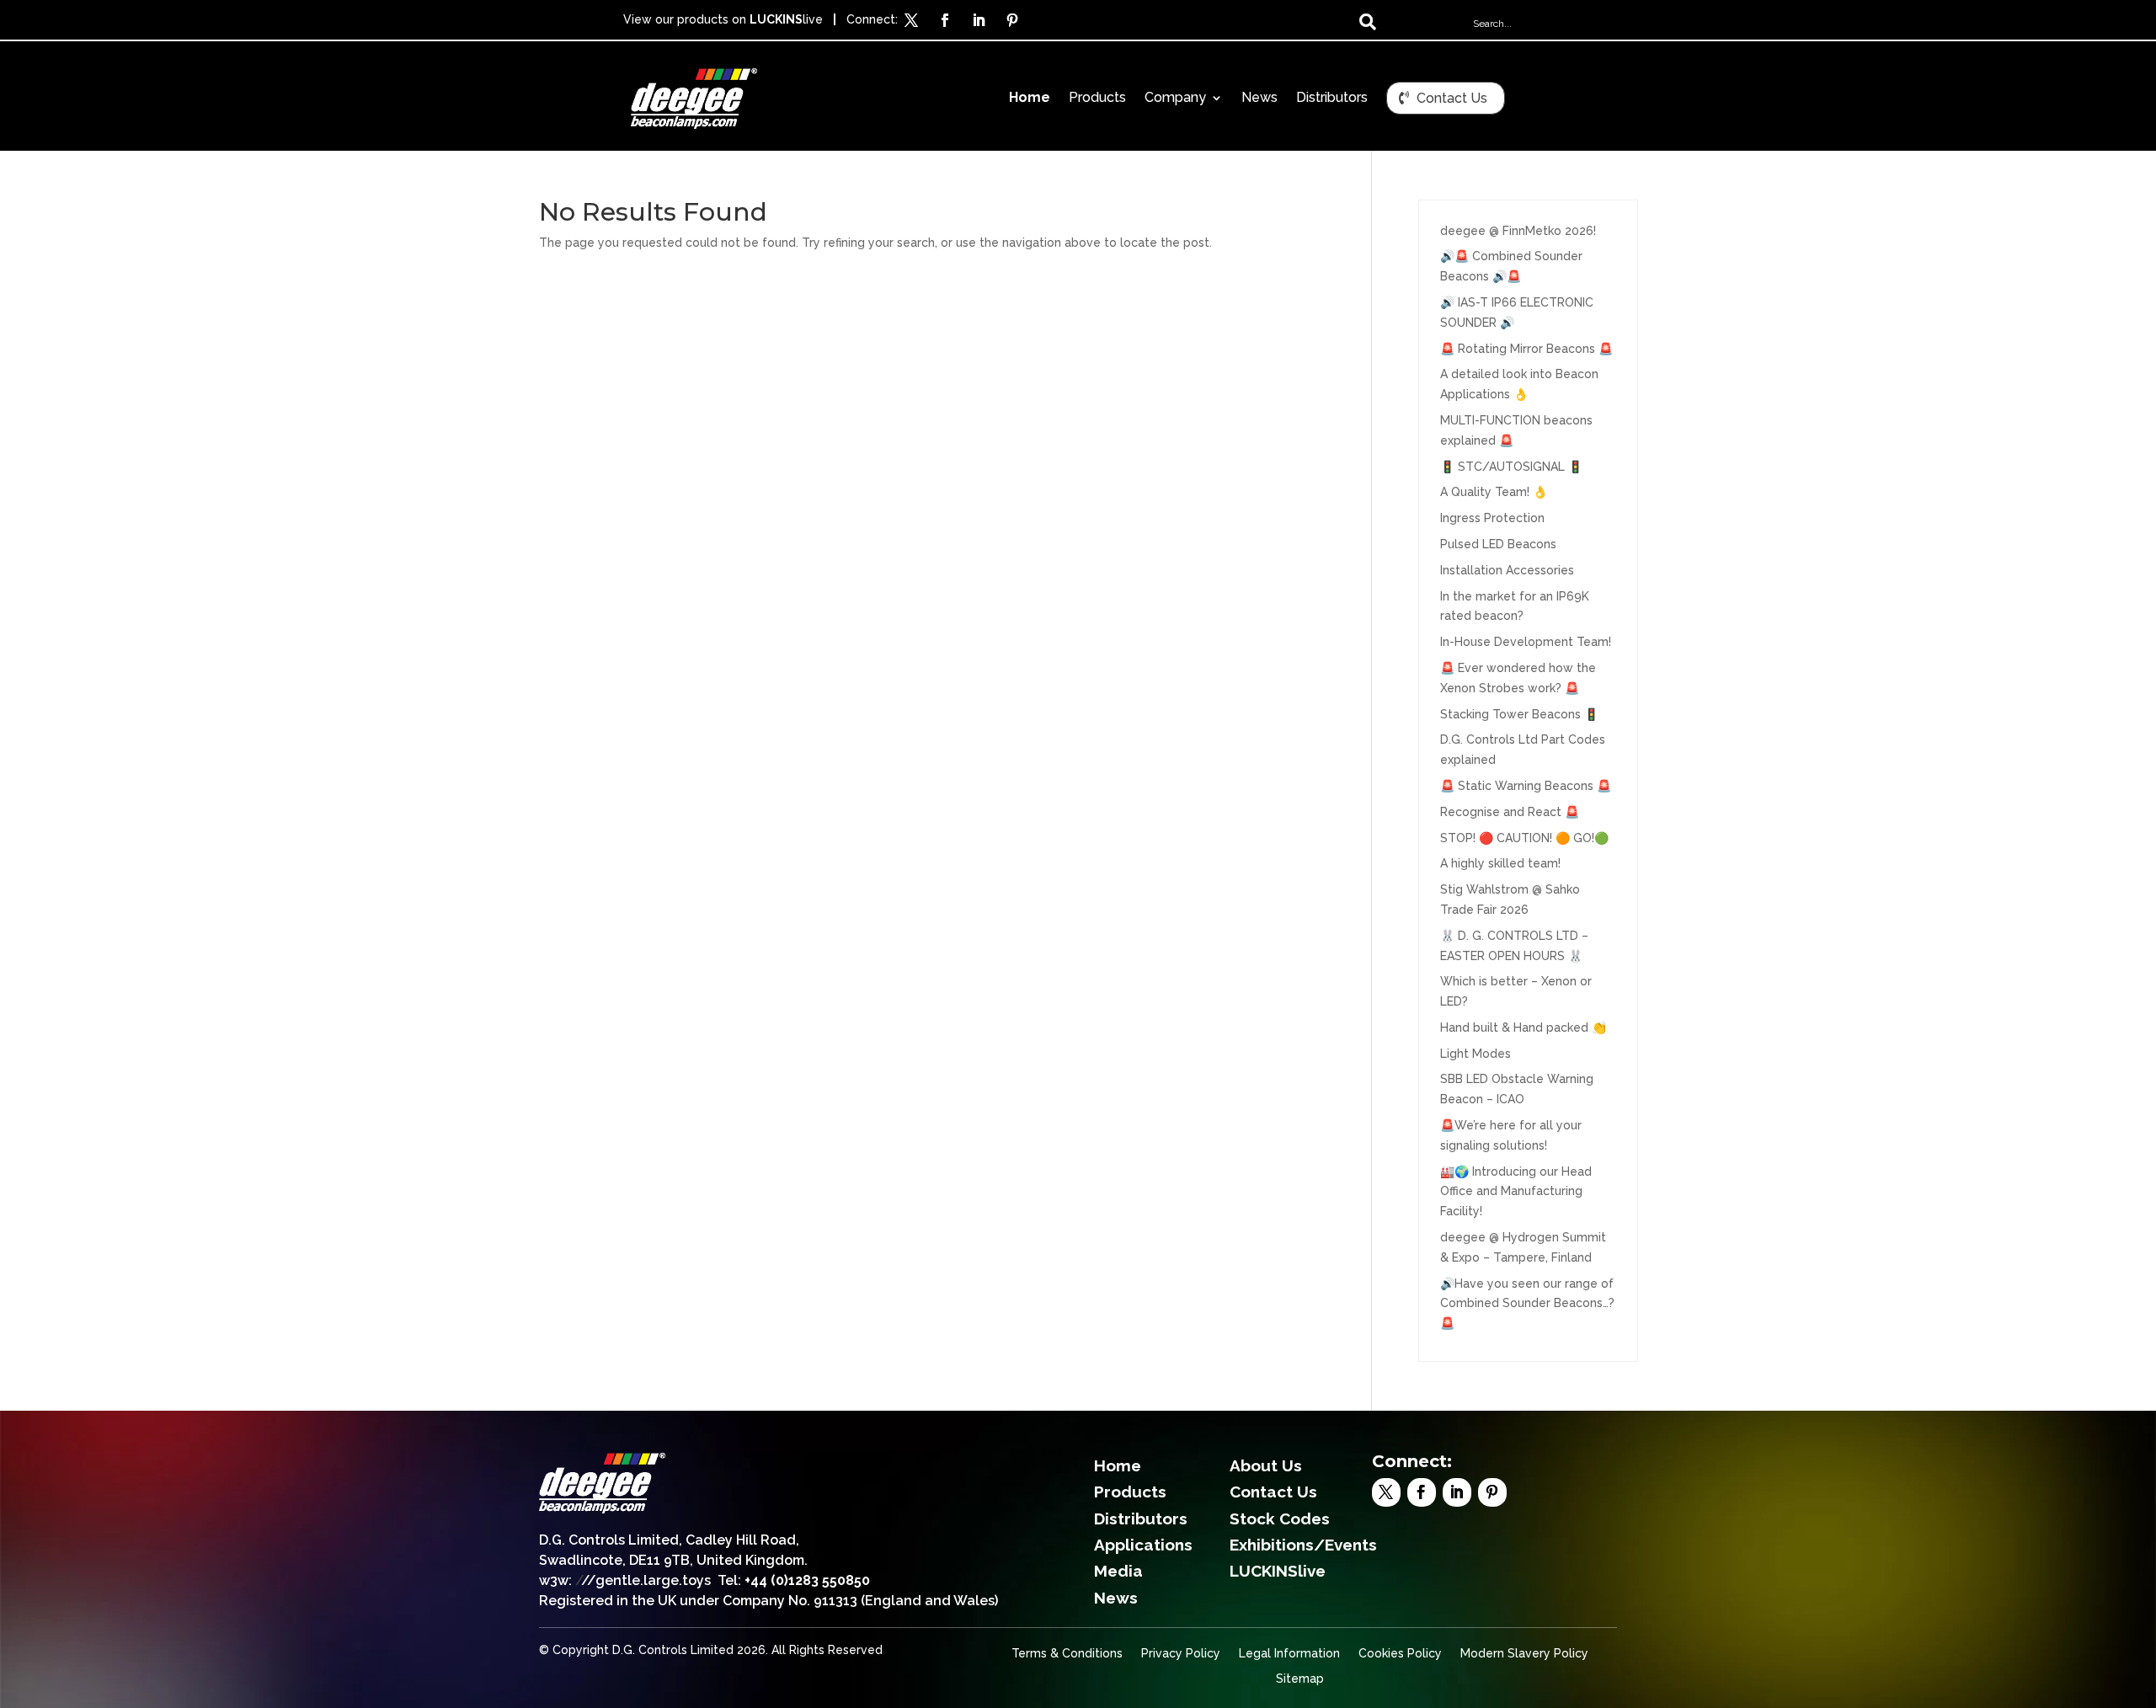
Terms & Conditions (1067, 1654)
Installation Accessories (1507, 570)
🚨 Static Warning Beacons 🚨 (1526, 786)
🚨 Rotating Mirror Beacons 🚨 (1526, 349)
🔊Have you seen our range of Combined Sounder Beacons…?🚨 (1527, 1304)
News (1259, 99)
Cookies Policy (1400, 1654)
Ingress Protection (1492, 518)
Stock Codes (1280, 1519)
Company (1175, 99)
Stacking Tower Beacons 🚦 (1519, 714)
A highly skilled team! (1500, 863)
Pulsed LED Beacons (1498, 544)
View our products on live (723, 19)
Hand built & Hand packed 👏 (1523, 1027)
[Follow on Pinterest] (1012, 20)
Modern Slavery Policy (1524, 1654)
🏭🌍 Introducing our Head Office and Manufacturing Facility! (1516, 1192)
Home (1030, 99)
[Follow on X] (911, 20)
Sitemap (1300, 1679)
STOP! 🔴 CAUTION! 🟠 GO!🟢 (1524, 838)
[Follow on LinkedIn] (979, 20)
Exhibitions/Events (1303, 1545)
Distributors (1332, 99)
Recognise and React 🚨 (1510, 812)
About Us (1266, 1465)
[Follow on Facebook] (945, 20)
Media (1118, 1571)
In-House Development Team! (1526, 642)
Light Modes (1476, 1054)
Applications (1143, 1545)
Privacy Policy (1181, 1654)
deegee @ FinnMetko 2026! (1518, 231)
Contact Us (1452, 98)
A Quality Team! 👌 (1494, 492)
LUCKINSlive (1278, 1571)
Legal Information (1289, 1654)
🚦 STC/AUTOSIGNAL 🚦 (1511, 467)
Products (1097, 99)
